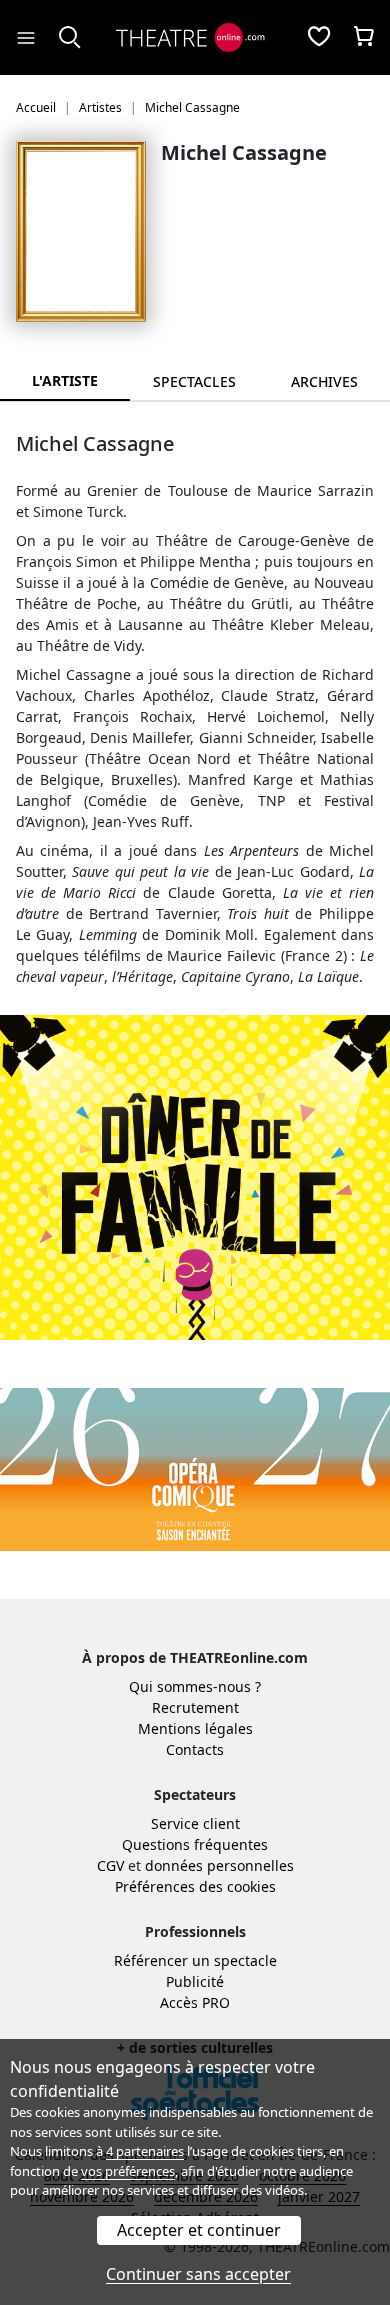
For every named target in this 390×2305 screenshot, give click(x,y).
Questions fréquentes (195, 1844)
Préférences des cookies (195, 1886)
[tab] (195, 381)
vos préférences (128, 2171)
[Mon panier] (364, 38)
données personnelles (219, 1865)
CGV (110, 1865)
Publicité (195, 1981)
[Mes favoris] (319, 38)
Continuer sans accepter (198, 2274)
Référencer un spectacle (195, 1960)
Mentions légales (195, 1728)
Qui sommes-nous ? (195, 1686)
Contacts (195, 1749)
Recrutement (195, 1707)
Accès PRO (195, 2002)
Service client (195, 1823)
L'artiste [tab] (65, 380)
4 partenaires (145, 2151)
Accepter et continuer (199, 2230)
